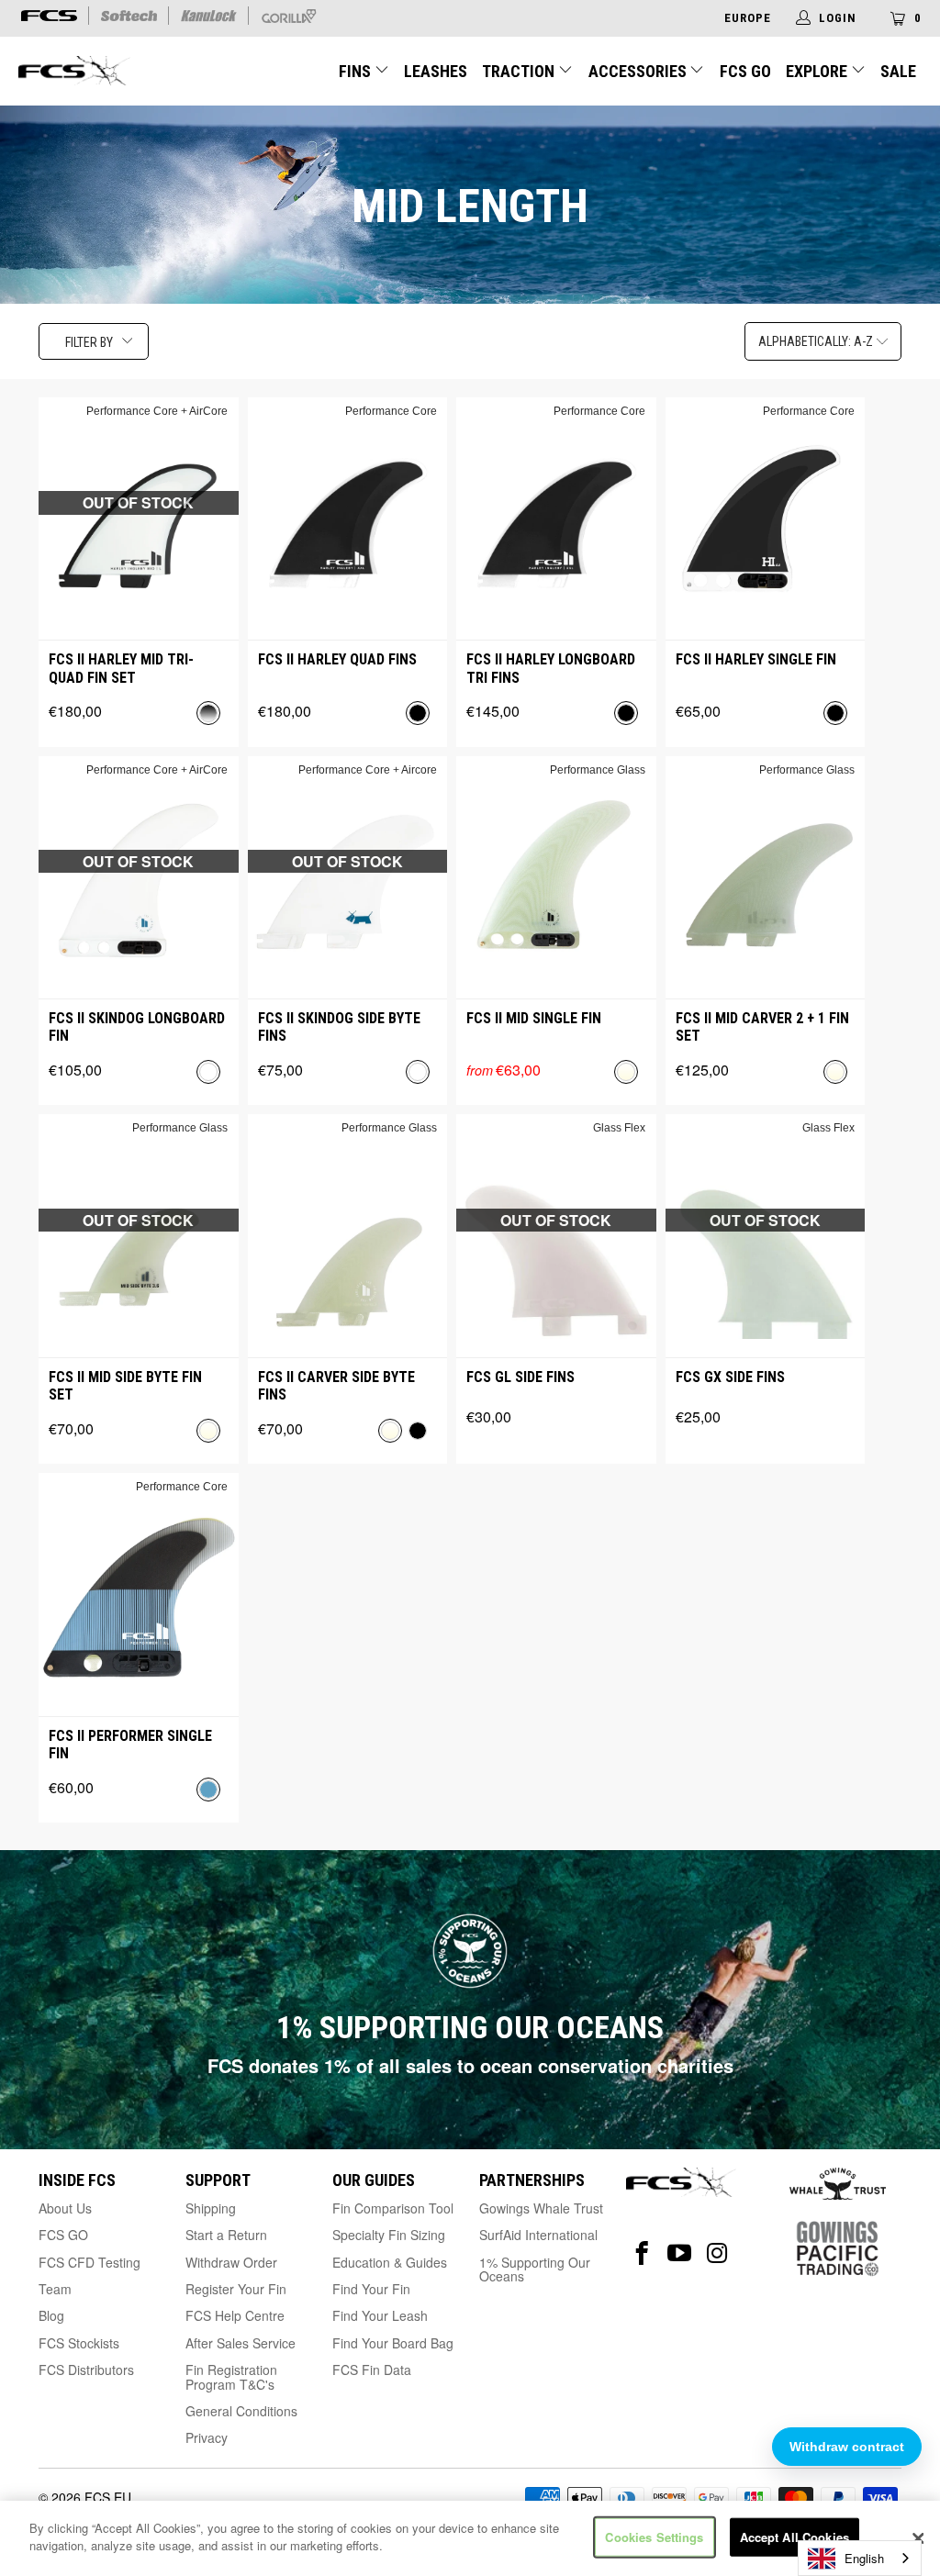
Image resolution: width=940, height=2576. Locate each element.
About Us (65, 2208)
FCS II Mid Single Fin (534, 1018)
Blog (51, 2315)
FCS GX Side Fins (730, 1377)
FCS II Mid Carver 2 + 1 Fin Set (762, 1027)
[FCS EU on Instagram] (717, 2253)
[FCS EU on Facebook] (642, 2253)
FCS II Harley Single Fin (756, 659)
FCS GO (745, 71)
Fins (357, 71)
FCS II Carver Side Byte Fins (336, 1386)
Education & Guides (390, 2262)
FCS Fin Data (372, 2370)
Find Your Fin (371, 2289)
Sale (898, 71)
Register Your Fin (236, 2289)
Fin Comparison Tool (393, 2208)
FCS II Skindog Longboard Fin (137, 1027)
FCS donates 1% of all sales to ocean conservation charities (470, 2065)
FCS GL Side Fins (520, 1377)
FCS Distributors (86, 2370)
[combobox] (860, 2558)
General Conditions (241, 2411)
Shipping (211, 2208)
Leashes (436, 71)
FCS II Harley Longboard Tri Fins (551, 668)
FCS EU (108, 2497)
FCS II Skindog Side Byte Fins (339, 1027)
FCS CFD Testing (90, 2262)
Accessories (639, 71)
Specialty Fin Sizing (389, 2235)
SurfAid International (538, 2235)
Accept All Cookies (795, 2537)
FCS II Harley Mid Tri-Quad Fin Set (121, 668)
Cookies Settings (654, 2537)
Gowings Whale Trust (541, 2208)
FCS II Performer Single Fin (130, 1745)
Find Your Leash (380, 2315)
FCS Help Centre (235, 2315)
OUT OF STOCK (138, 502)
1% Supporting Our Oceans (535, 2269)
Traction (520, 71)
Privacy (207, 2437)
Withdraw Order (231, 2262)
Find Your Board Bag (393, 2343)
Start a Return (226, 2235)
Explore (818, 71)
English (864, 2558)
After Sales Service (241, 2343)
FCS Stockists (79, 2343)
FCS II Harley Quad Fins (337, 659)
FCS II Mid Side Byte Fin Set (125, 1386)
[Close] (918, 2538)
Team (55, 2289)
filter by (89, 342)
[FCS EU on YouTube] (680, 2253)
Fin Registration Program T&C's (231, 2376)
